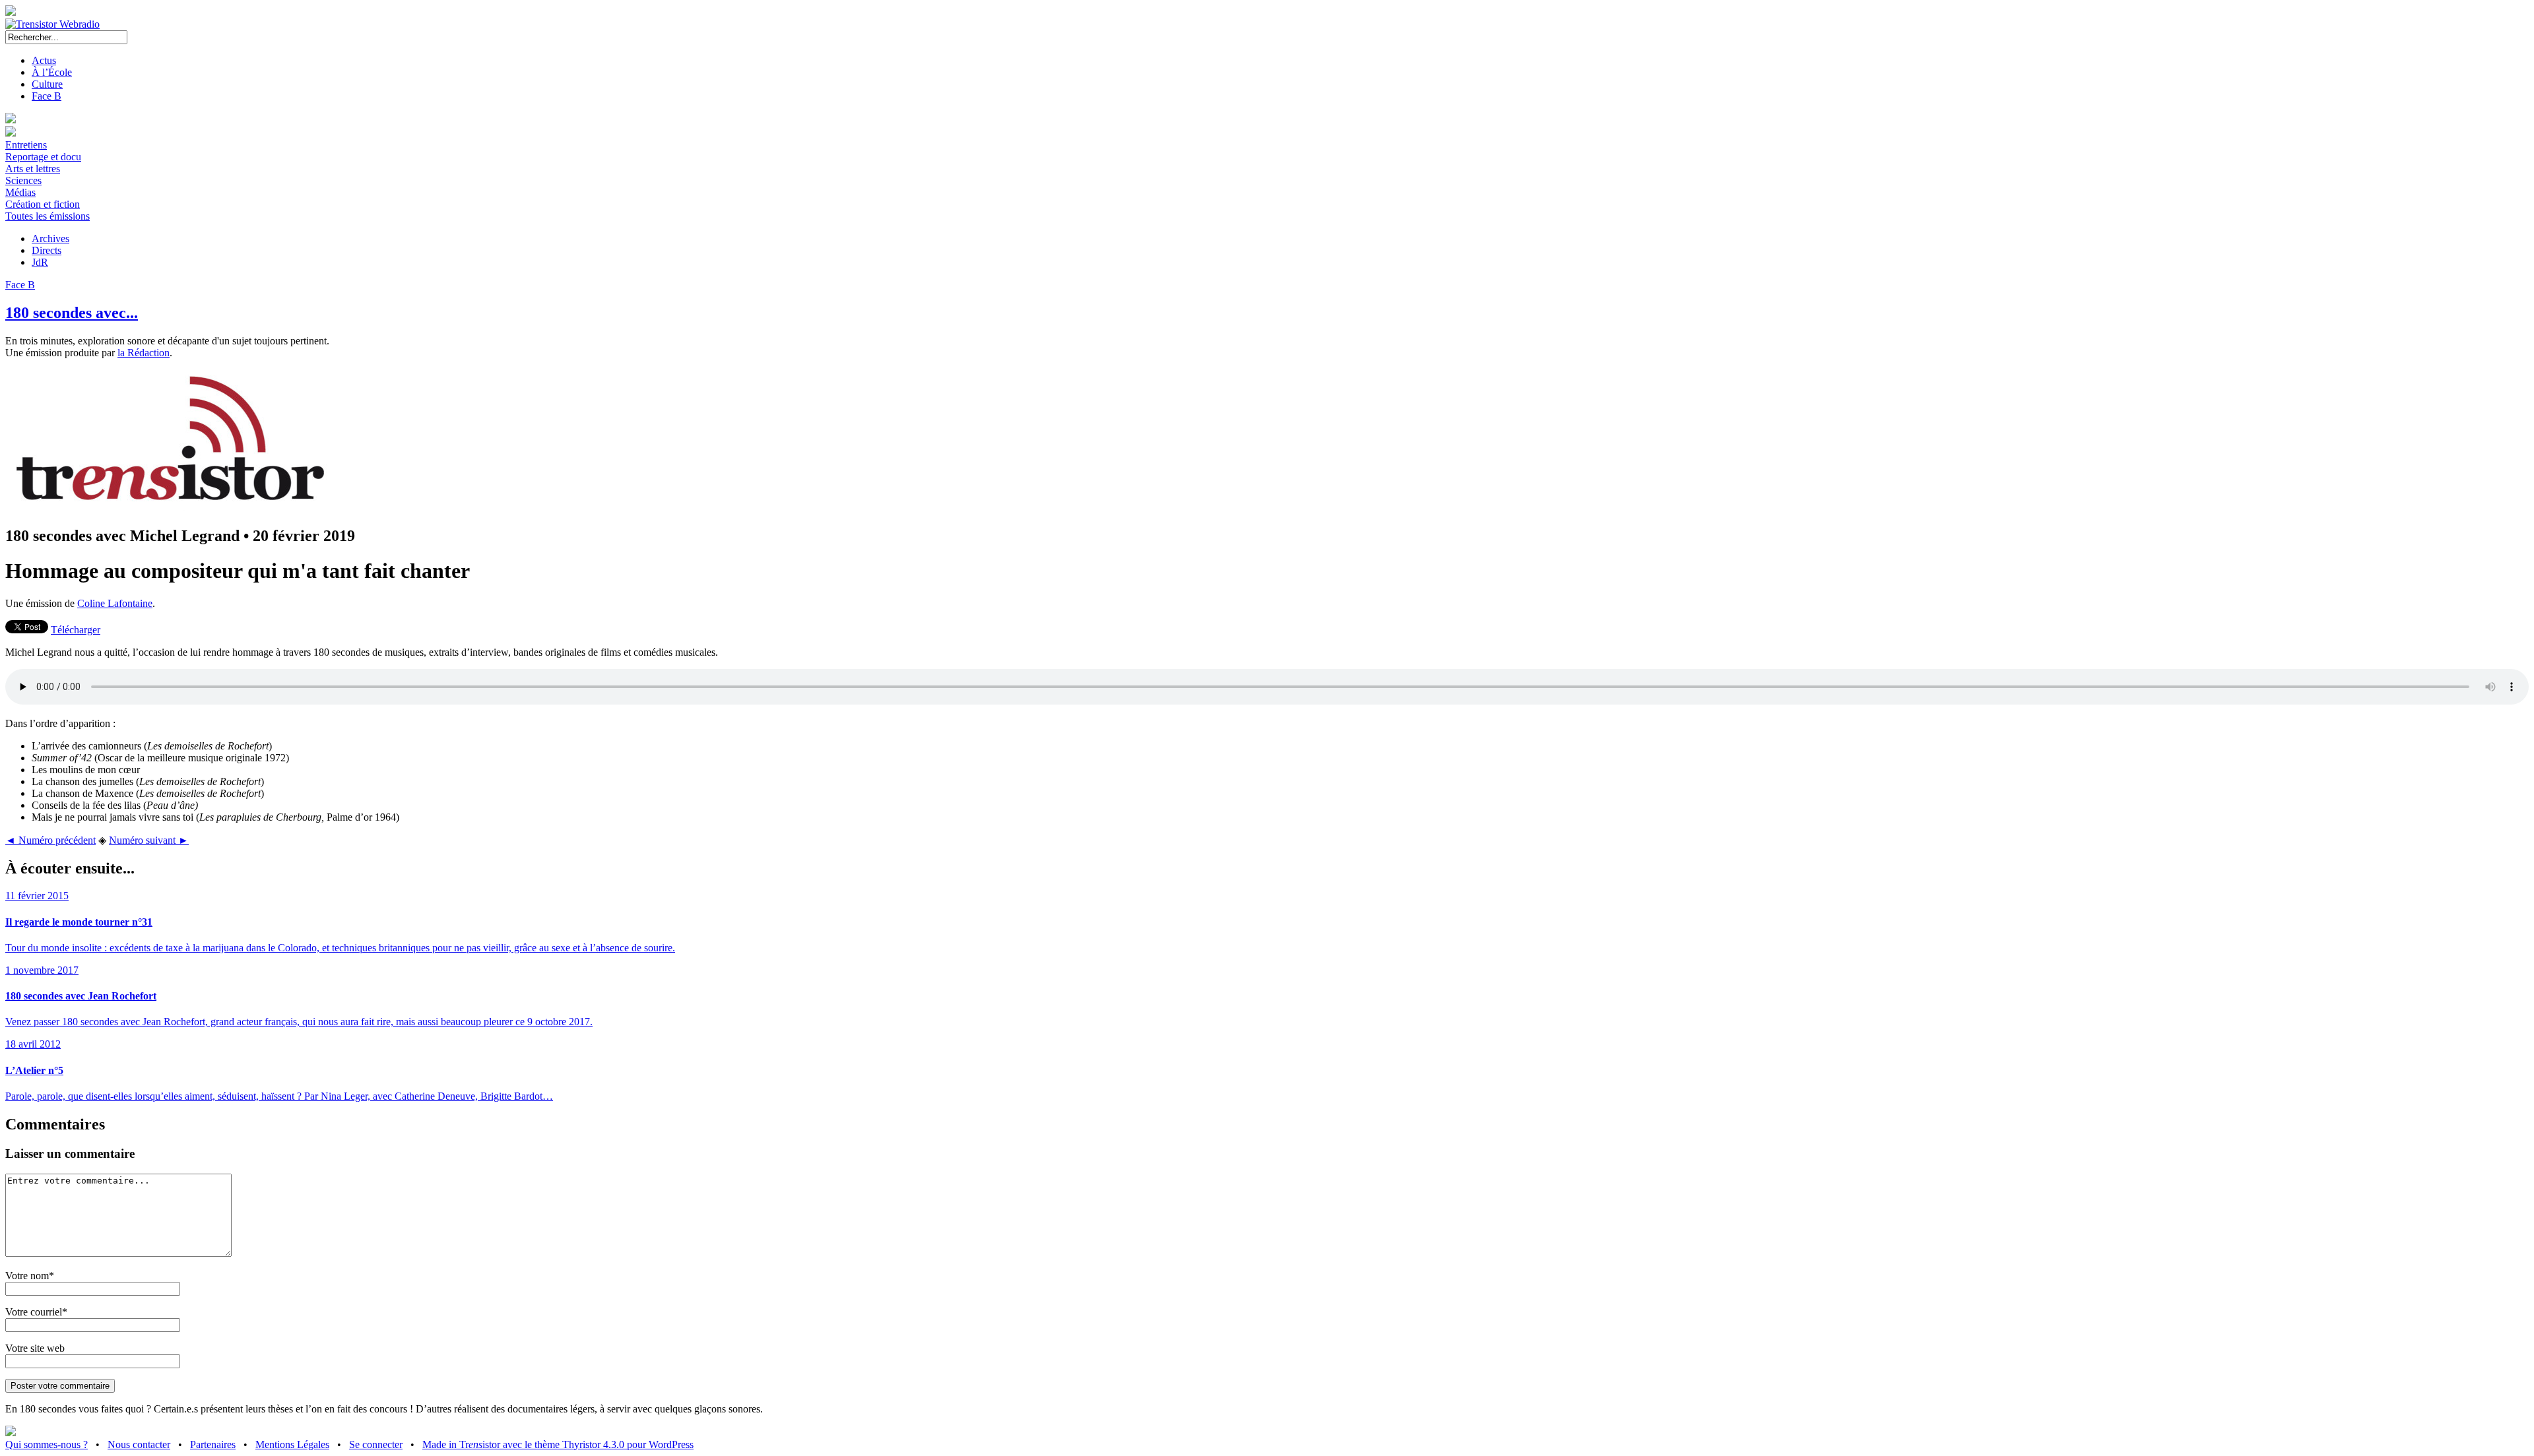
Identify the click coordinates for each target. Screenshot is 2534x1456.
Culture (47, 84)
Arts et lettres (33, 169)
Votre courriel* (36, 1312)
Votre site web (35, 1348)
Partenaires (213, 1444)
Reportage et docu (43, 157)
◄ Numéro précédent (50, 840)
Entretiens (26, 145)
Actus (44, 60)
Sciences (23, 180)
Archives (50, 238)
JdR (40, 262)
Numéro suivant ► (149, 840)
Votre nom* (30, 1276)
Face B (47, 96)
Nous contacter (139, 1444)
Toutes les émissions (48, 216)
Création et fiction (43, 204)
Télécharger (76, 630)
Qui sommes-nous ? (47, 1444)
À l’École (52, 72)
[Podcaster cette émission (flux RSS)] (11, 1433)
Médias (20, 192)
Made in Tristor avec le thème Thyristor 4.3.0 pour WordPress (558, 1444)
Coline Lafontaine (115, 603)
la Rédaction (144, 353)
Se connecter (376, 1444)
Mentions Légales (292, 1444)
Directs (47, 250)
